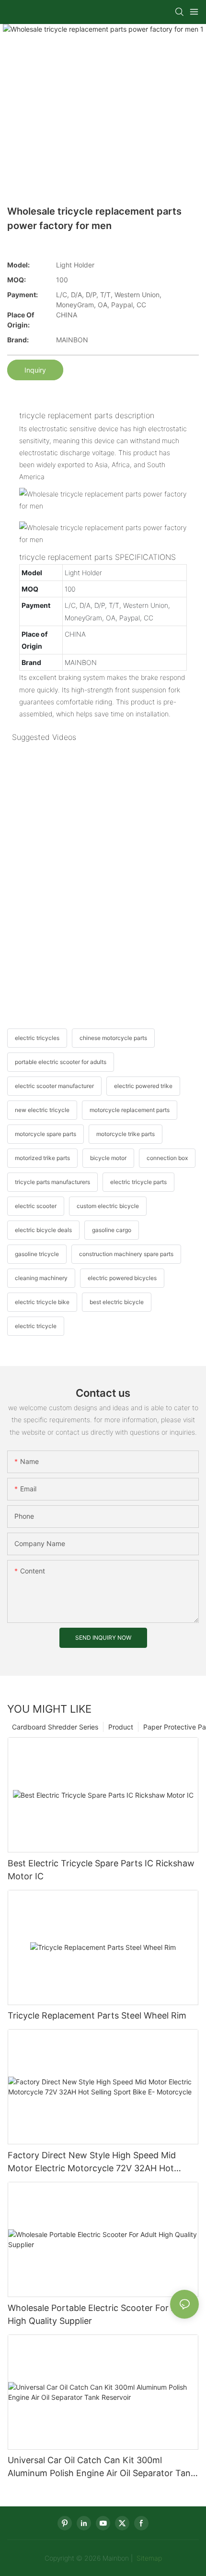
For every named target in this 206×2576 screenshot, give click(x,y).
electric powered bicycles (122, 1278)
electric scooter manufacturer (54, 1086)
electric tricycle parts (138, 1182)
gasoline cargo (112, 1230)
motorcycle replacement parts (130, 1110)
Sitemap (148, 2558)
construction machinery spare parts (126, 1254)
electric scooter (36, 1206)
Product (121, 1727)
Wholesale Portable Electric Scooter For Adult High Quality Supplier (100, 2314)
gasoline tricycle (37, 1254)
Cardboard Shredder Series (55, 1727)
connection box (167, 1158)
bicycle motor (108, 1158)
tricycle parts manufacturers (52, 1182)
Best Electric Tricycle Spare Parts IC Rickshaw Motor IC (101, 1870)
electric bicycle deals (43, 1230)
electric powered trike (143, 1086)
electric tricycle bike (42, 1302)
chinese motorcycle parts (113, 1038)
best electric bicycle (117, 1302)
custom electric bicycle (108, 1206)
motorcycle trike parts (126, 1134)
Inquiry (35, 370)
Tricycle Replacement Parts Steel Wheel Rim (97, 2015)
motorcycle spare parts (46, 1134)
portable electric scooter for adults (61, 1062)
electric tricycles (37, 1038)
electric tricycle (36, 1326)
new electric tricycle (42, 1110)
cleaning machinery (41, 1278)
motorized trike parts (42, 1158)
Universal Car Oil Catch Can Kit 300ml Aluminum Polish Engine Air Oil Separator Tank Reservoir (102, 2467)
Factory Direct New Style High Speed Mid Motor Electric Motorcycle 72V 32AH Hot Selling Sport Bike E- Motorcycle (92, 2162)
